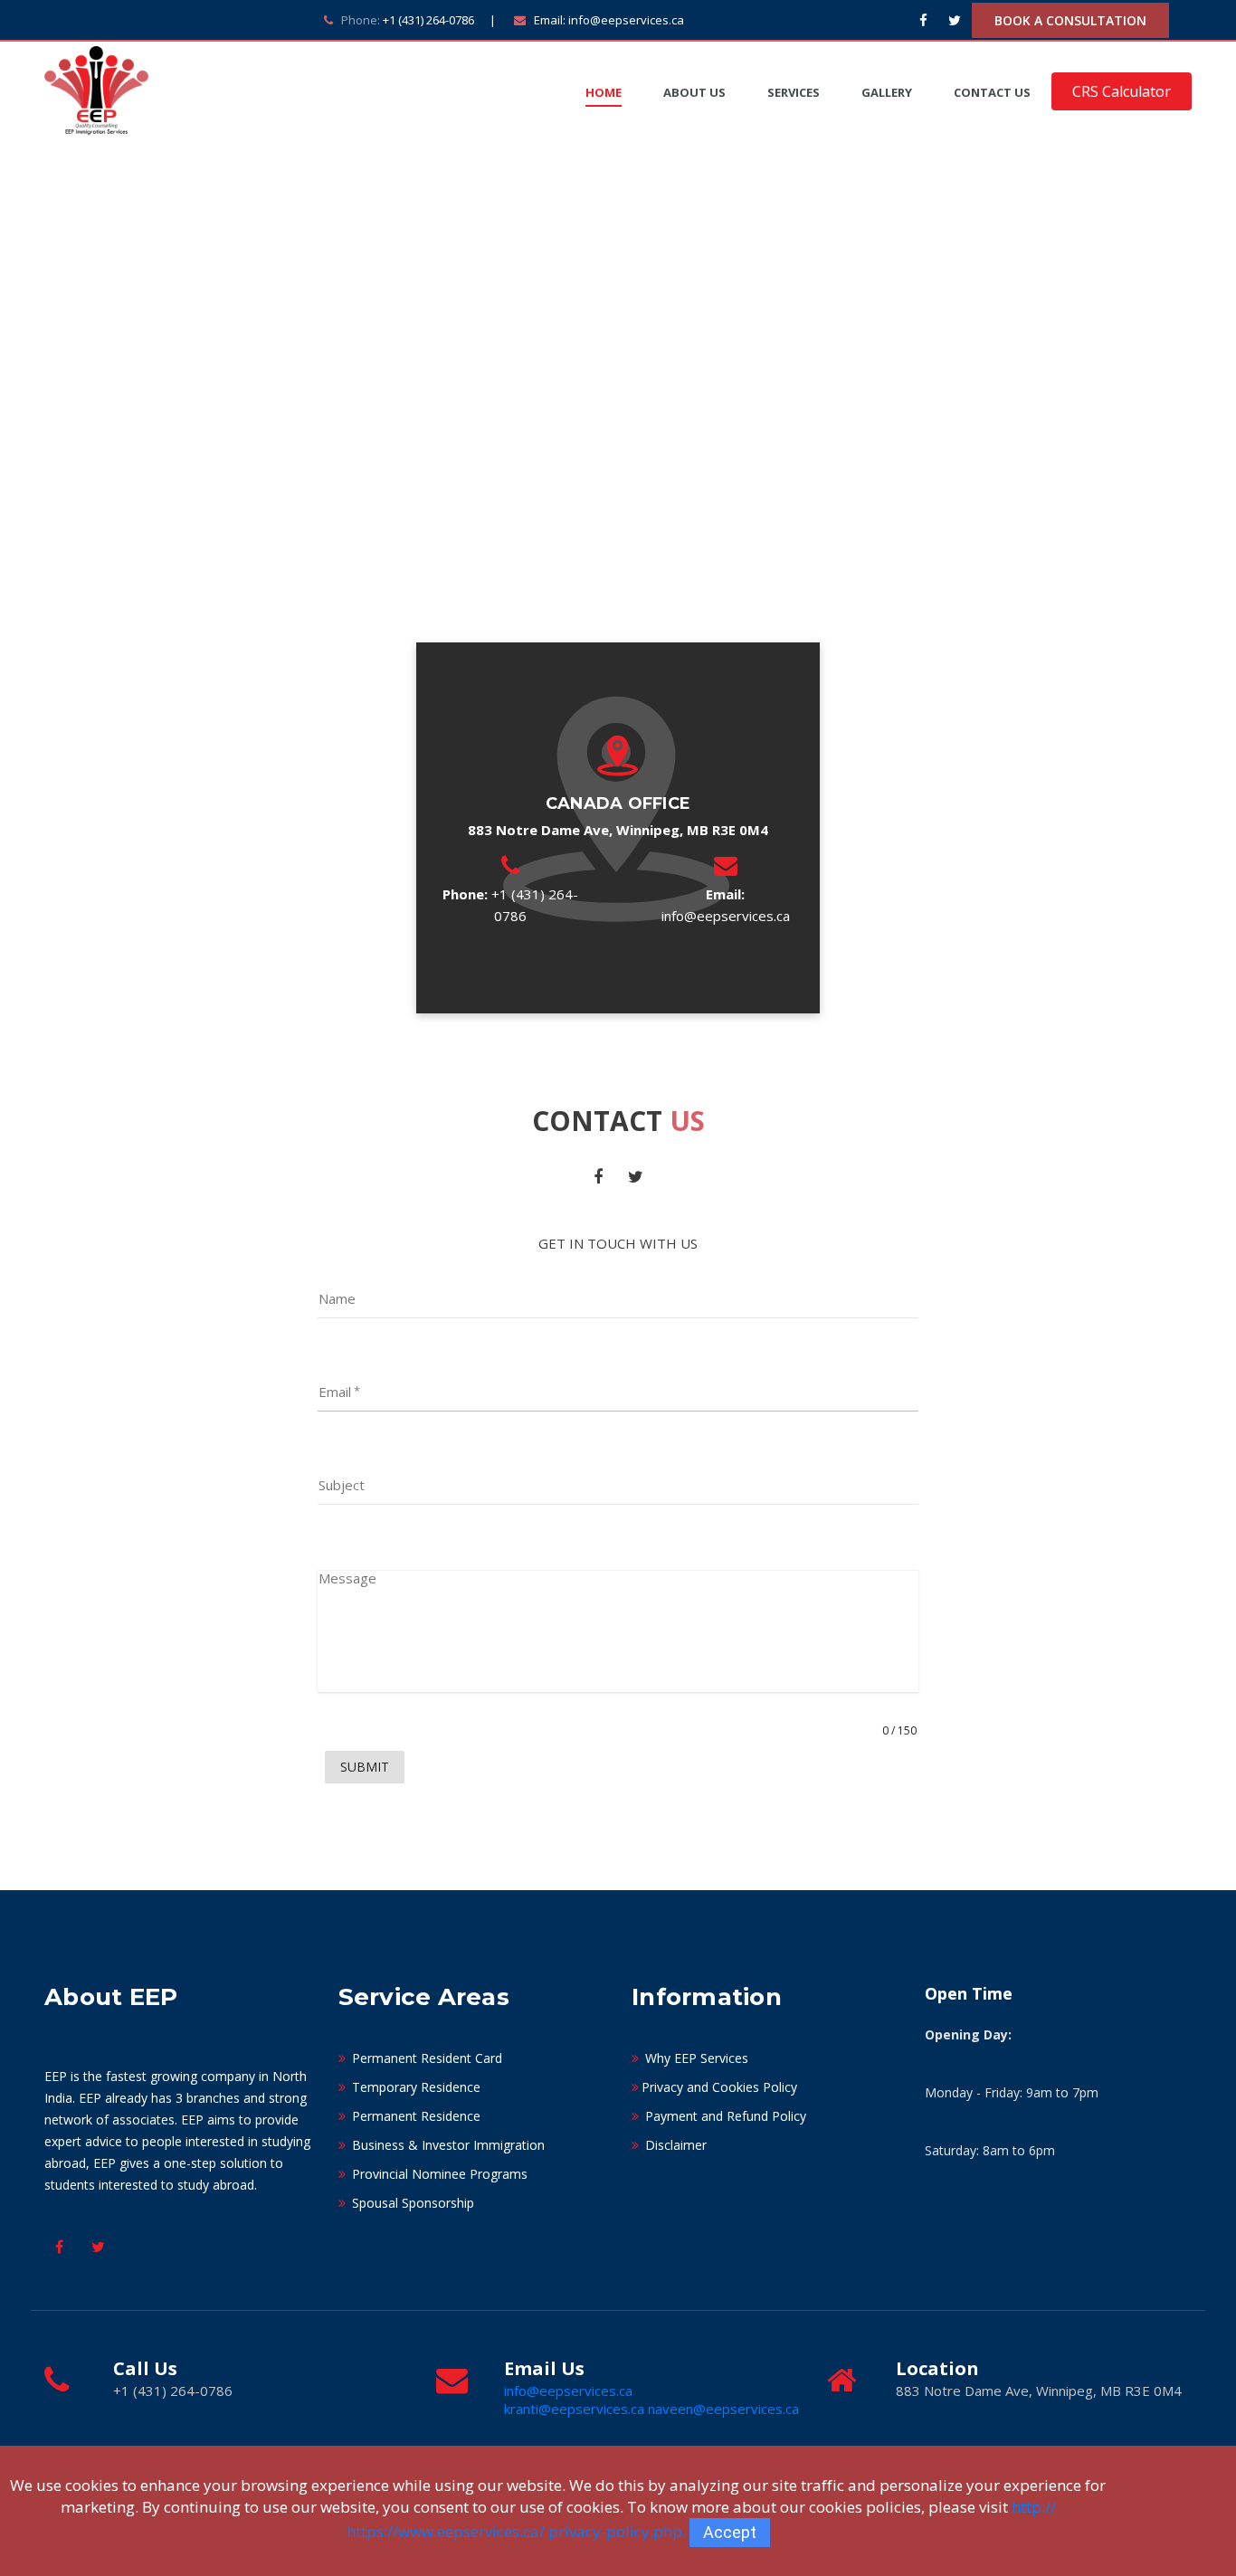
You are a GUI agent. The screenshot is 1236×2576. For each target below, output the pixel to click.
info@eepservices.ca (626, 20)
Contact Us (992, 92)
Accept (730, 2532)
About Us (694, 92)
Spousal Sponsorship (411, 2203)
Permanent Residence (414, 2116)
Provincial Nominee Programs (438, 2174)
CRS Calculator (1122, 91)
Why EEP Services (695, 2058)
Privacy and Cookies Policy (719, 2087)
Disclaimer (674, 2145)
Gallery (887, 92)
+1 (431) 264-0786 (428, 20)
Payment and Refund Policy (724, 2116)
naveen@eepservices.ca (723, 2409)
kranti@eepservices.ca (576, 2409)
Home (604, 92)
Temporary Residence (414, 2087)
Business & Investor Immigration (447, 2145)
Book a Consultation (1070, 20)
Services (794, 92)
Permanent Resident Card (425, 2058)
